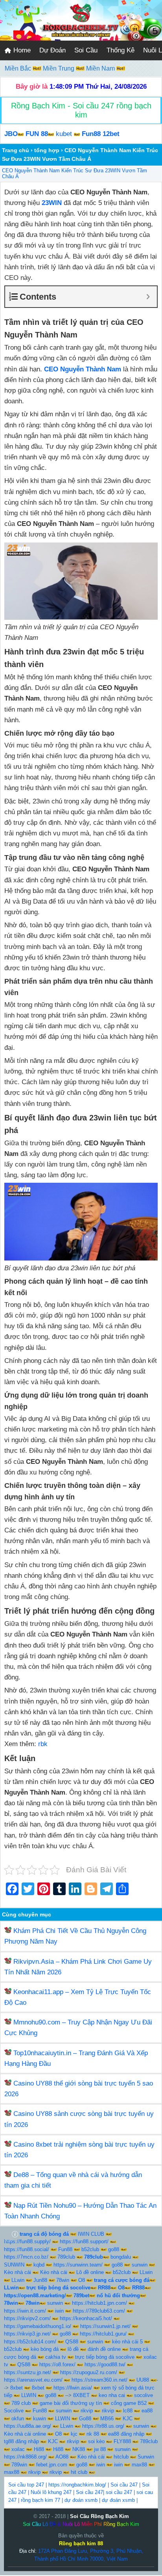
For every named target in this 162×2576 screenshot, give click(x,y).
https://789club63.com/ (99, 2311)
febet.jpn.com (52, 2465)
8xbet (17, 2388)
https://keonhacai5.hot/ (86, 2318)
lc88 (128, 2411)
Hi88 (39, 2449)
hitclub (121, 2457)
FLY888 (122, 2441)
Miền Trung (59, 68)
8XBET (81, 2395)
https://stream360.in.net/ (99, 2380)
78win (63, 2280)
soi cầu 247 (119, 2492)
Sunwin (146, 2457)
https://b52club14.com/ (30, 2342)
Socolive (14, 2411)
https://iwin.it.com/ (25, 2311)
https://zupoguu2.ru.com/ (89, 2372)
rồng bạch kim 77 (40, 2500)
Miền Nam (101, 68)
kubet (64, 134)
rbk (43, 1744)
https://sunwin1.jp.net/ (105, 2326)
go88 (114, 2249)
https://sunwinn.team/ (78, 2265)
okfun (18, 2418)
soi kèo (96, 2441)
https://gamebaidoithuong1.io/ (38, 2326)
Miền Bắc (19, 68)
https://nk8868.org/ (25, 2457)
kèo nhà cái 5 (127, 2342)
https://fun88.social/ (27, 2249)
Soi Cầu (86, 50)
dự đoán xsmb (81, 2500)
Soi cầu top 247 (26, 2485)
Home (21, 50)
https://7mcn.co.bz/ (26, 2257)
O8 (82, 2280)
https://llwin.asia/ (73, 2388)
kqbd (39, 2265)
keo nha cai (112, 2395)
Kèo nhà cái (17, 2272)
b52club (90, 2249)
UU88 (143, 2380)
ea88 (147, 2411)
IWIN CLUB (91, 2234)
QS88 (72, 2342)
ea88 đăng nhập (126, 2434)
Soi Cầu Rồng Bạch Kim (99, 2516)
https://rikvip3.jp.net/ (27, 2334)
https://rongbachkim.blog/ (77, 2485)
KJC (128, 2418)
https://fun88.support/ (84, 2241)
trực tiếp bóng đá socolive (105, 2357)
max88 (139, 2465)
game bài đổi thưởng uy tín (71, 2403)
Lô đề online (90, 2272)
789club (66, 2257)
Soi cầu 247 (124, 2485)
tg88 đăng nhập (21, 2441)
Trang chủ (16, 150)
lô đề (73, 2349)
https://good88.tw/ (105, 2364)
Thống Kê (121, 50)
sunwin (140, 2265)
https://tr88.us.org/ (103, 2426)
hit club (79, 2472)
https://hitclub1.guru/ (103, 2334)
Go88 (85, 2418)
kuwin (40, 2418)
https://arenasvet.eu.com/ (33, 2380)
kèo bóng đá (45, 2349)
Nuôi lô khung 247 (51, 2492)
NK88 (79, 2449)
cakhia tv (56, 2357)
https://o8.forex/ (57, 2364)
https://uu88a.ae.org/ (28, 2426)
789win (19, 2465)
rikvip (87, 2411)
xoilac (18, 2449)
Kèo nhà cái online (25, 2434)
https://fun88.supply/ (27, 2241)
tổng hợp (47, 150)
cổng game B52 (129, 2403)
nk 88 (93, 2434)
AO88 (62, 2457)
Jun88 (40, 2280)
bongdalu (121, 2257)
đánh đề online (104, 2349)
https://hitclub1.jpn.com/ (99, 2303)
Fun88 (65, 2249)
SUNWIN (14, 2265)
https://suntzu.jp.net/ (28, 2372)
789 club (21, 2403)
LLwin (146, 2272)
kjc (74, 2434)
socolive (144, 2395)
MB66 (107, 2418)
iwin (59, 2311)
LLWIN (29, 2395)
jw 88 (100, 2449)
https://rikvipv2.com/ (27, 2318)
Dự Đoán (52, 50)
